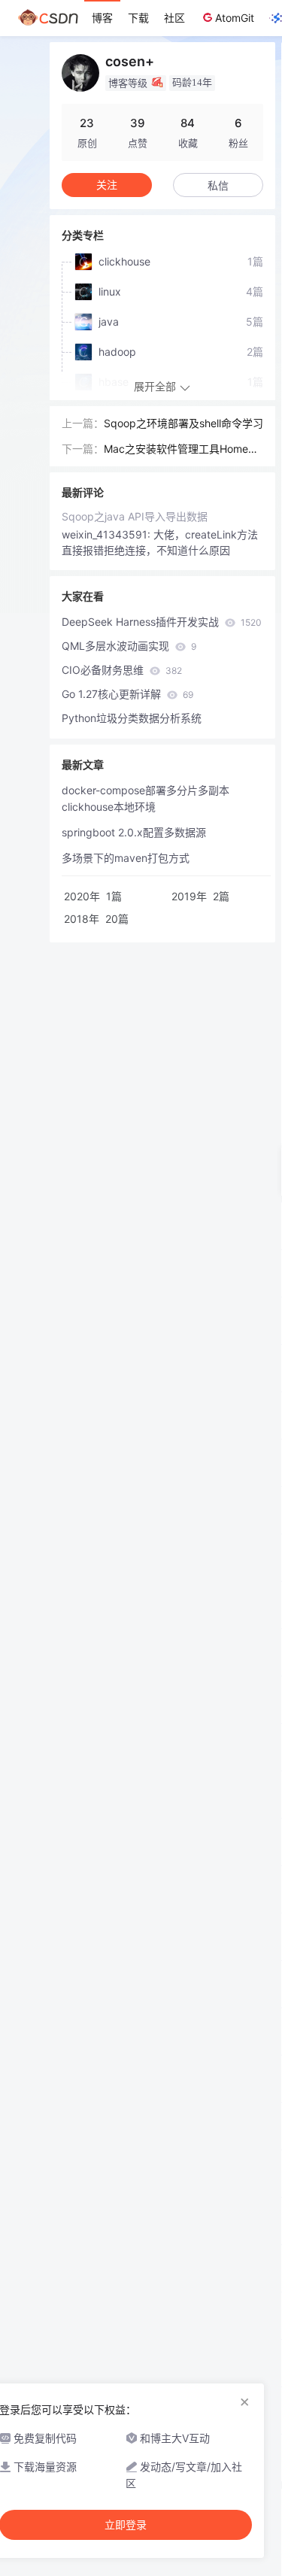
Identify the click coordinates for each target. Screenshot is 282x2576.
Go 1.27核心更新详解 (127, 694)
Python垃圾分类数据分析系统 (132, 718)
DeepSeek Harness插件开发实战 (162, 622)
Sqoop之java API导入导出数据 (135, 516)
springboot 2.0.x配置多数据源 (134, 832)
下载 (138, 18)
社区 (174, 18)
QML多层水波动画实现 (129, 646)
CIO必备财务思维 (122, 670)
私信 (218, 185)
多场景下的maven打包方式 (126, 858)
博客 (102, 18)
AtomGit (235, 18)
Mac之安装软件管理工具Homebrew (181, 450)
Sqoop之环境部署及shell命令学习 (183, 423)
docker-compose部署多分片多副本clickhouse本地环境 (146, 798)
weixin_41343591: (108, 534)
